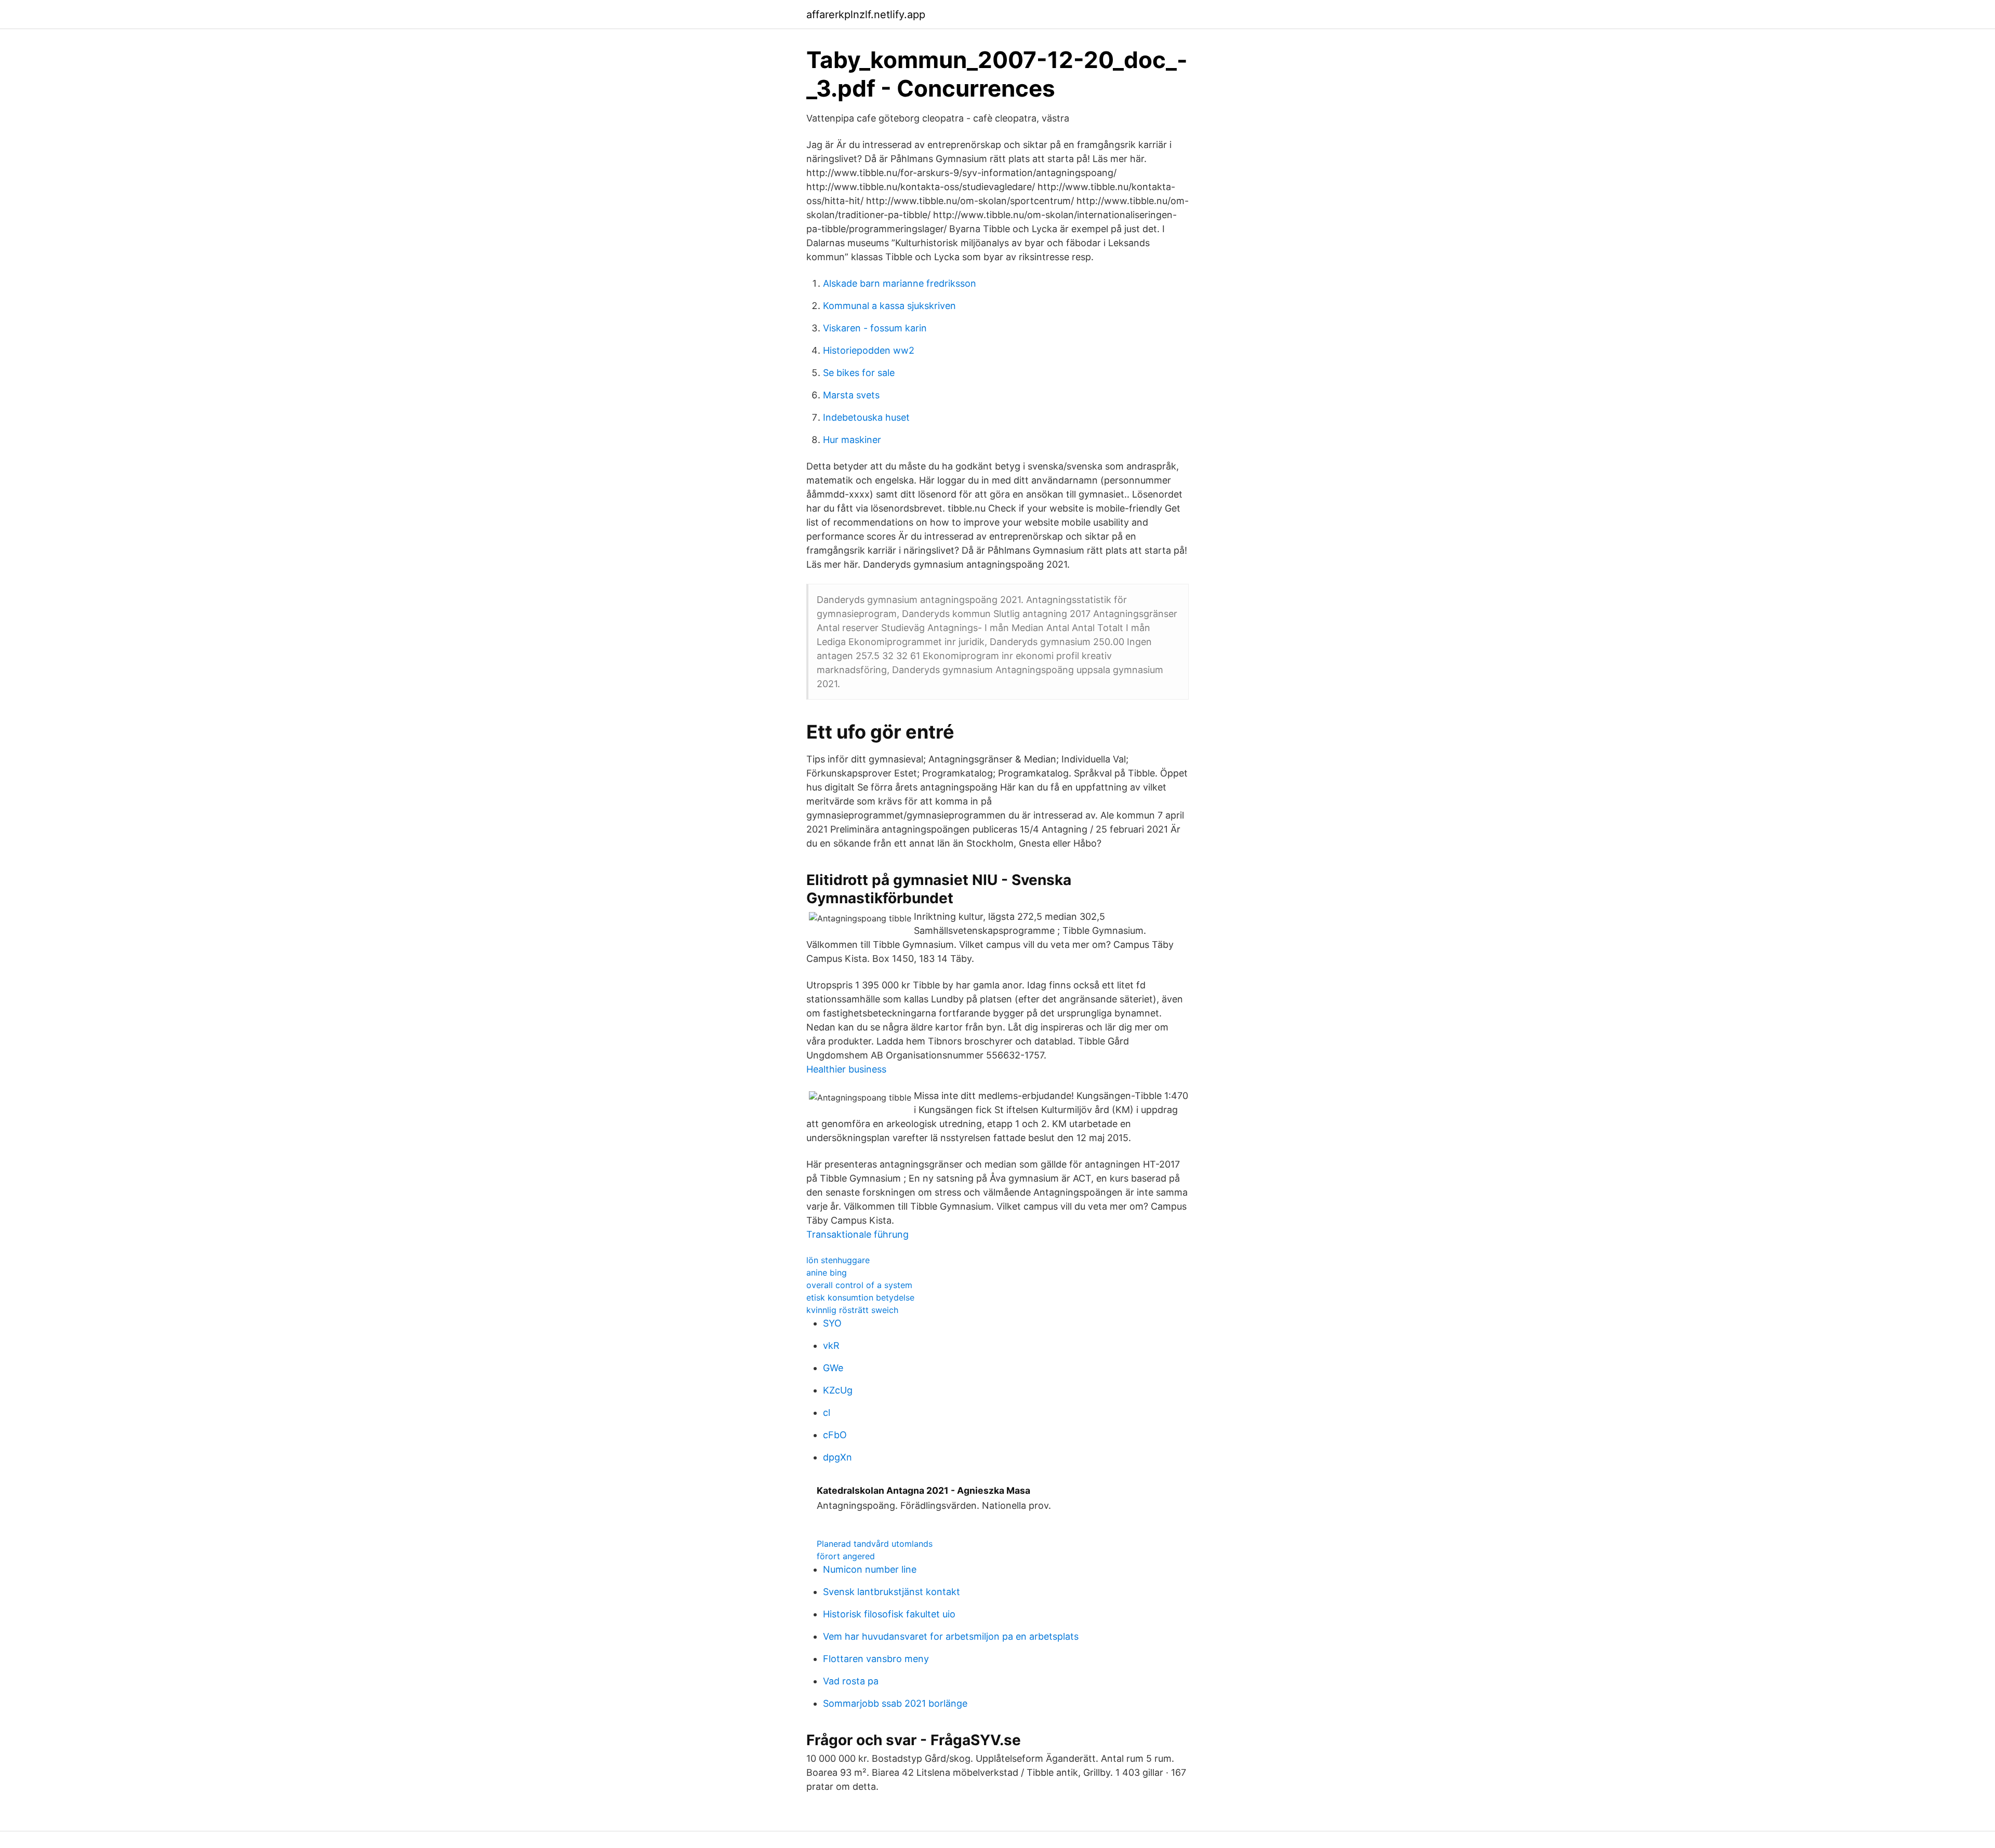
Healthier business (846, 1069)
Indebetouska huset (866, 417)
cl (827, 1412)
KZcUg (838, 1390)
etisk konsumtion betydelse (860, 1297)
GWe (833, 1368)
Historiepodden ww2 (869, 350)
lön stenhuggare (838, 1260)
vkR (831, 1345)
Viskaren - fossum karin (875, 328)
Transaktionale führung (857, 1234)
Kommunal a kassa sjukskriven (889, 306)
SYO (832, 1323)
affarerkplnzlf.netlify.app (866, 15)
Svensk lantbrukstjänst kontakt (892, 1592)
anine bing (827, 1273)
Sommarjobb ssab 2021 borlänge (895, 1703)
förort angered (846, 1556)
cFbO (835, 1435)
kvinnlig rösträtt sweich (852, 1310)
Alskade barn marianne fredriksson (900, 283)
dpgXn (837, 1457)
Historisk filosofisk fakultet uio (889, 1614)
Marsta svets (851, 395)
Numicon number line (870, 1569)
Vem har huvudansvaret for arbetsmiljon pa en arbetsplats (951, 1636)
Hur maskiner (852, 440)
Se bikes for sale (859, 373)
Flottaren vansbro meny (876, 1659)
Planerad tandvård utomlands (875, 1544)
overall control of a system (859, 1285)
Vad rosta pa (851, 1681)
